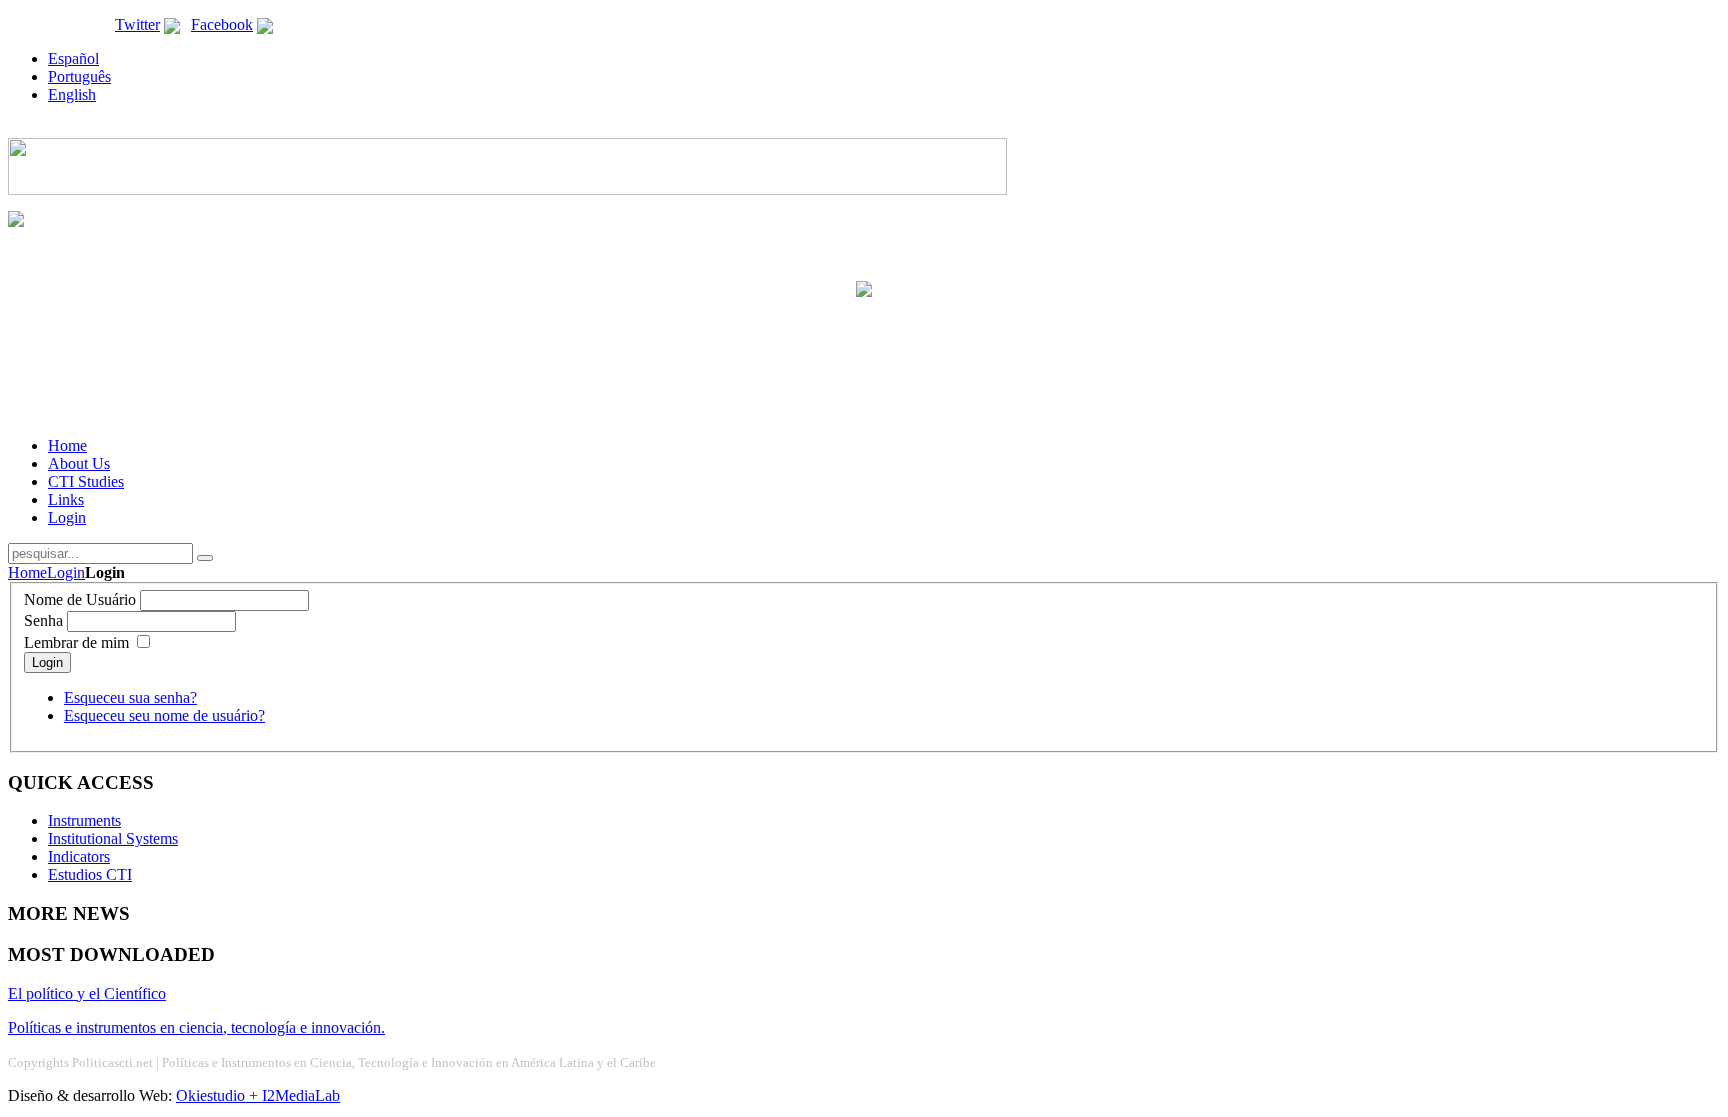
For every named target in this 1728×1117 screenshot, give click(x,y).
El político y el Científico (87, 993)
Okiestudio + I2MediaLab (258, 1095)
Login (66, 572)
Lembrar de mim (76, 642)
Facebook (222, 24)
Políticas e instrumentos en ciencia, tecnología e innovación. (196, 1027)
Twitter (137, 24)
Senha (43, 620)
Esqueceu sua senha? (130, 697)
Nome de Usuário (80, 599)
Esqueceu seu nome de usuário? (164, 715)
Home (27, 572)
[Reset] (205, 558)
